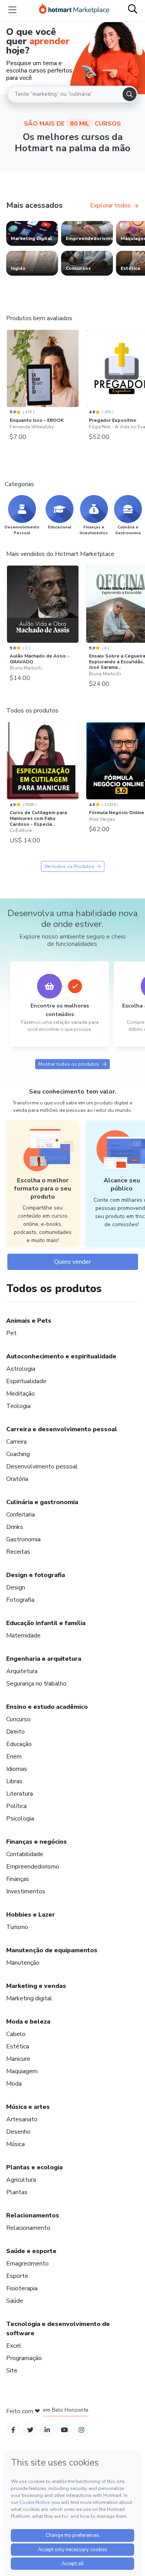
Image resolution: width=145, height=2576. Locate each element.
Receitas (18, 1552)
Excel (14, 2346)
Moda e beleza (28, 2022)
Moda (14, 2084)
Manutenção (23, 1963)
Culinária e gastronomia (42, 1502)
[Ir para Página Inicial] (74, 10)
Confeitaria (20, 1515)
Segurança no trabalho (36, 1684)
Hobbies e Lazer (31, 1915)
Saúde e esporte (31, 2251)
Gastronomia (23, 1539)
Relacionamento (28, 2228)
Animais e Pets (29, 1321)
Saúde (15, 2301)
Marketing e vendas (36, 1986)
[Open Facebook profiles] (13, 2429)
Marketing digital (29, 1998)
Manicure (18, 2059)
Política (16, 1806)
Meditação (20, 1394)
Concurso (18, 1719)
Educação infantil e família (46, 1623)
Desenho (18, 2132)
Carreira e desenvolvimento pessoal (62, 1429)
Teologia (18, 1406)
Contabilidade (25, 1854)
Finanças (18, 1879)
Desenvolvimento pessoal (42, 1467)
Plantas (17, 2192)
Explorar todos (110, 205)
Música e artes (28, 2107)
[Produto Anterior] (9, 371)
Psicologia (20, 1819)
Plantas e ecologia (34, 2167)
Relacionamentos (33, 2215)
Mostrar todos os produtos (69, 1064)
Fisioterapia (22, 2288)
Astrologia (21, 1369)
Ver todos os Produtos (69, 866)
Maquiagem (22, 2071)
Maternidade (23, 1636)
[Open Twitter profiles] (30, 2429)
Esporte (17, 2276)
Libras (14, 1781)
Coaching (18, 1454)
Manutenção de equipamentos (52, 1950)
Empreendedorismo (33, 1867)
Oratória (17, 1479)
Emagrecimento (27, 2264)
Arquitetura (22, 1671)
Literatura (20, 1794)
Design (16, 1587)
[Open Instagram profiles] (81, 2429)
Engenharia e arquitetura (44, 1659)
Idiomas (17, 1769)
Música (15, 2144)
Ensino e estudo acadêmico (47, 1707)
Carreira (16, 1442)
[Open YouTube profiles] (64, 2429)
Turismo (17, 1927)
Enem (14, 1756)
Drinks (15, 1527)
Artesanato (22, 2119)
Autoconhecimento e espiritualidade (61, 1356)
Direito (15, 1732)
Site (12, 2371)
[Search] (130, 94)
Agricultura (21, 2180)
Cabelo (16, 2034)
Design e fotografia (36, 1575)
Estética (18, 2046)
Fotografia (20, 1600)
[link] (32, 233)
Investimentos (26, 1891)
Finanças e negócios (37, 1842)
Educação (19, 1744)
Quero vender (72, 1262)
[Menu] (12, 10)
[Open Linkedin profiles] (47, 2429)
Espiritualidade (26, 1381)
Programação (24, 2358)
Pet (11, 1333)
